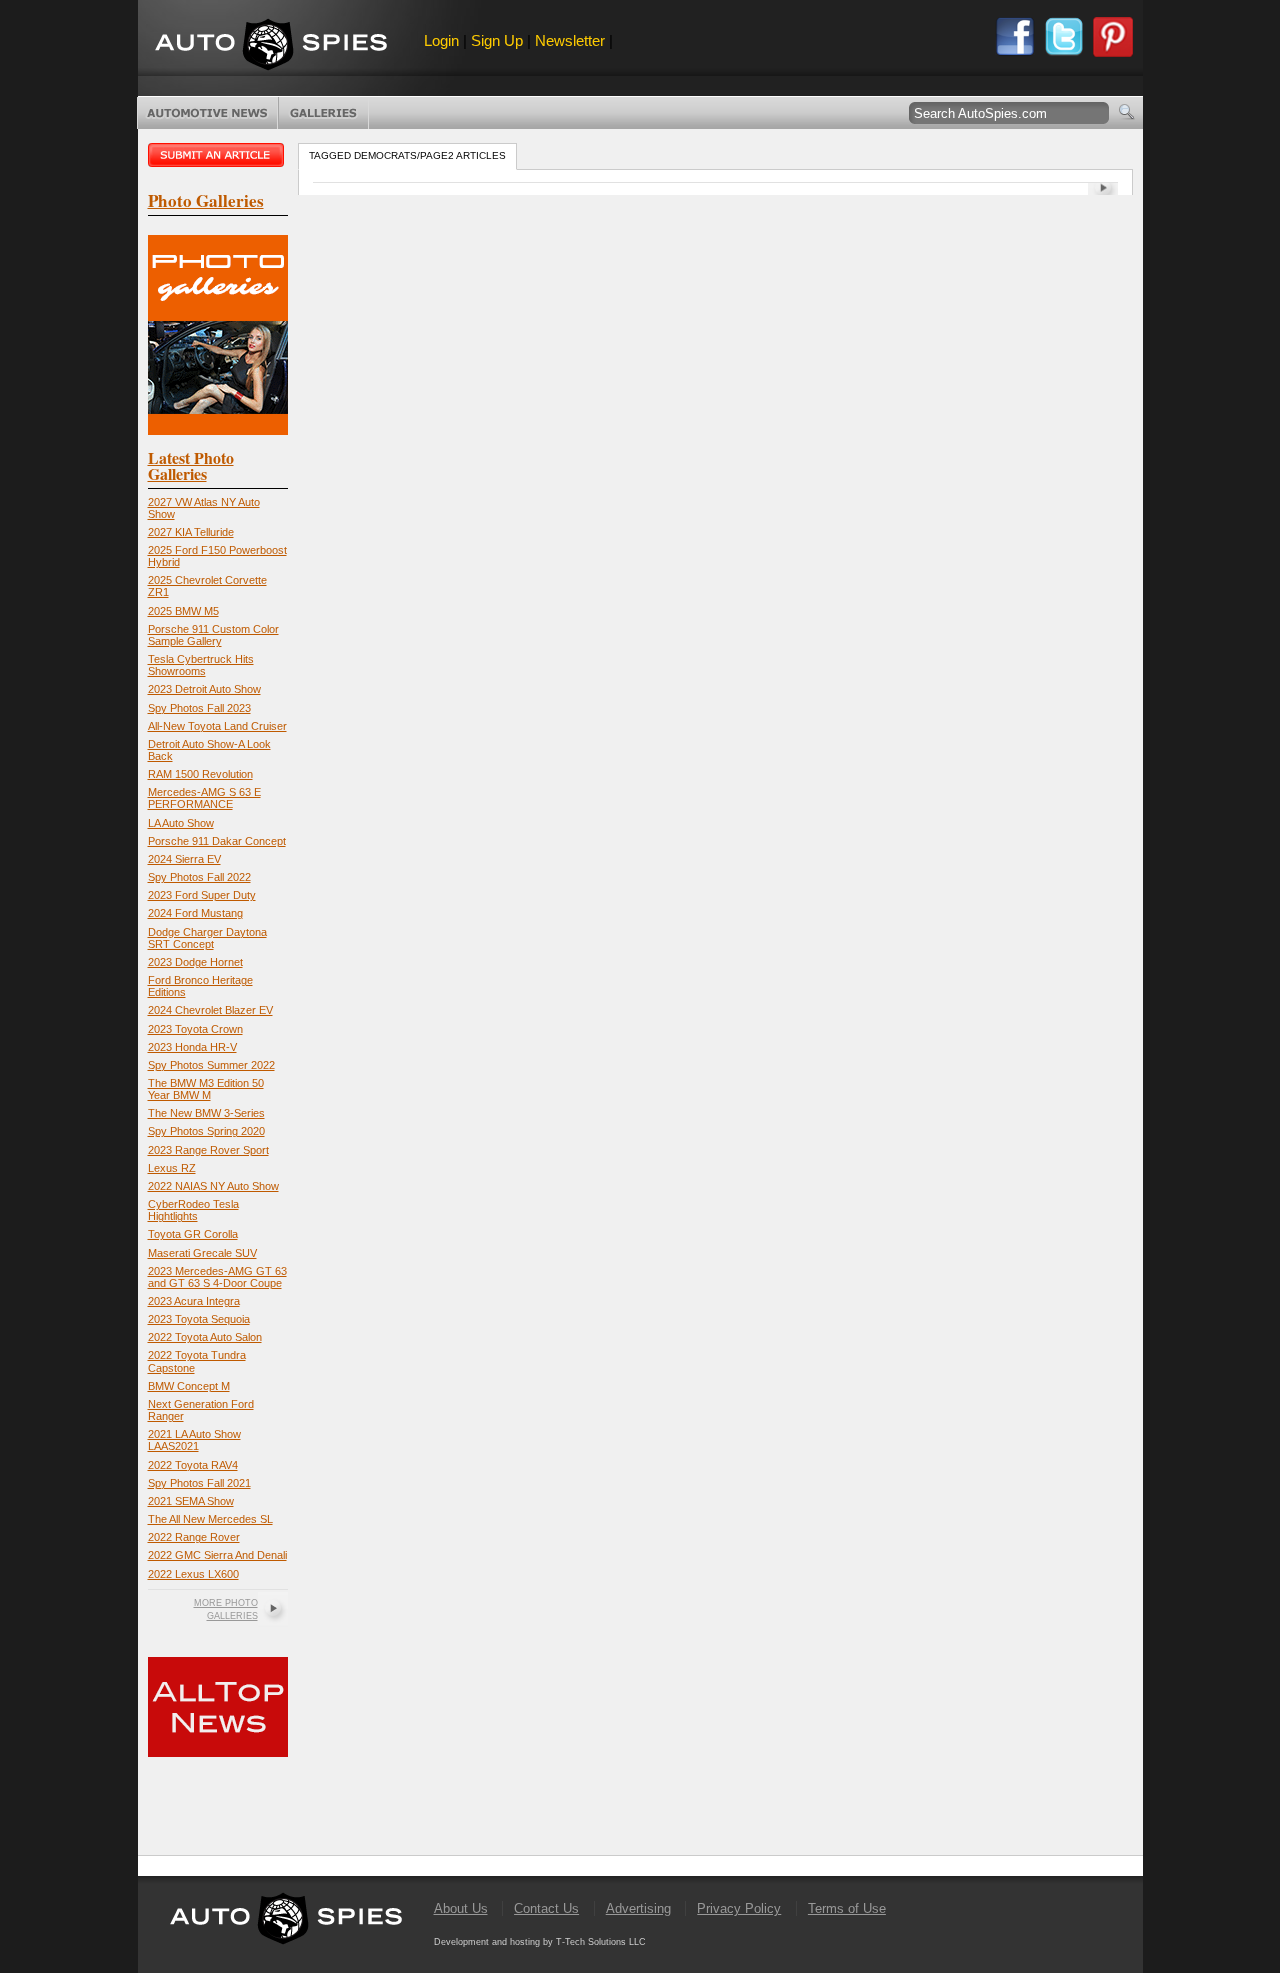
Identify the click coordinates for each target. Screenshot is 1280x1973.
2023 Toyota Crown (195, 1029)
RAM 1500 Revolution (200, 774)
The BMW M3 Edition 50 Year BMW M (206, 1089)
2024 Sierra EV (184, 859)
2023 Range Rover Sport (208, 1150)
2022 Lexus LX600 (193, 1574)
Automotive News (207, 113)
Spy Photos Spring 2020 (206, 1131)
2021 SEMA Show (191, 1501)
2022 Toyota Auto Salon (205, 1337)
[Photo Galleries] (218, 430)
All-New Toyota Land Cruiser (217, 726)
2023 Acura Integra (194, 1301)
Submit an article (218, 155)
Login (441, 40)
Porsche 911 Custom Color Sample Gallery (213, 635)
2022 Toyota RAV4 (193, 1465)
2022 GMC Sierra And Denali (217, 1555)
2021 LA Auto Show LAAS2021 (194, 1440)
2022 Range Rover (194, 1537)
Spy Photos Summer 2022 (211, 1065)
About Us (461, 1908)
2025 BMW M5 (183, 611)
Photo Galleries (323, 113)
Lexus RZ (172, 1168)
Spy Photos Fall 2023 (199, 708)
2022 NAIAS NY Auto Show (213, 1186)
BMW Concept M (189, 1386)
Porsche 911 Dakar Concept (217, 841)
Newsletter (570, 40)
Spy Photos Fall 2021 (199, 1483)
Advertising (638, 1908)
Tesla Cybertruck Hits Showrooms (201, 665)
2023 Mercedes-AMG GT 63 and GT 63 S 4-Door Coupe (217, 1277)
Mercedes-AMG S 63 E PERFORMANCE (204, 798)
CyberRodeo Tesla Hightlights (193, 1210)
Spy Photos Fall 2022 (199, 877)
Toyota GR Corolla (193, 1234)
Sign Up (497, 40)
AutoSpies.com (271, 46)
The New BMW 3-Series (206, 1113)
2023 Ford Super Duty (202, 895)
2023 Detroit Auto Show (204, 689)
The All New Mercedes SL (210, 1519)
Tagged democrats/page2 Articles (407, 155)
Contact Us (546, 1908)
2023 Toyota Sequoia (199, 1319)
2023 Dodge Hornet (195, 962)
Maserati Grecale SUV (202, 1253)
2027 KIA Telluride (191, 532)
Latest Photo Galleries (191, 465)
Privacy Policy (739, 1908)
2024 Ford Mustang (195, 913)
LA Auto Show (181, 823)
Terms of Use (847, 1908)
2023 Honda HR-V (192, 1047)
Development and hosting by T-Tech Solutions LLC (540, 1942)
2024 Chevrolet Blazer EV (210, 1010)
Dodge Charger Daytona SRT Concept (207, 938)
